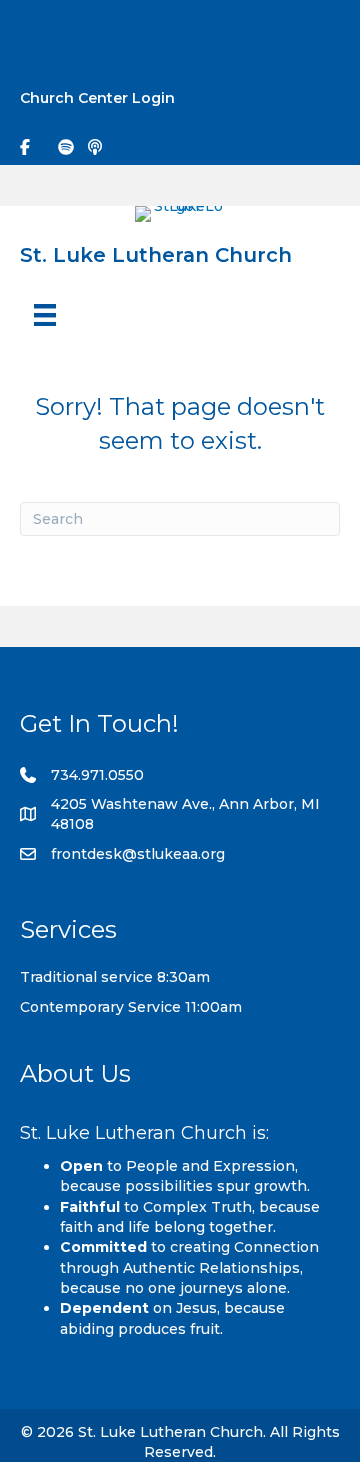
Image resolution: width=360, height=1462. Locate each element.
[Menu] (45, 315)
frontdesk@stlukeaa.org (138, 854)
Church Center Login (97, 98)
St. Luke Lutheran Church (156, 255)
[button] (326, 31)
